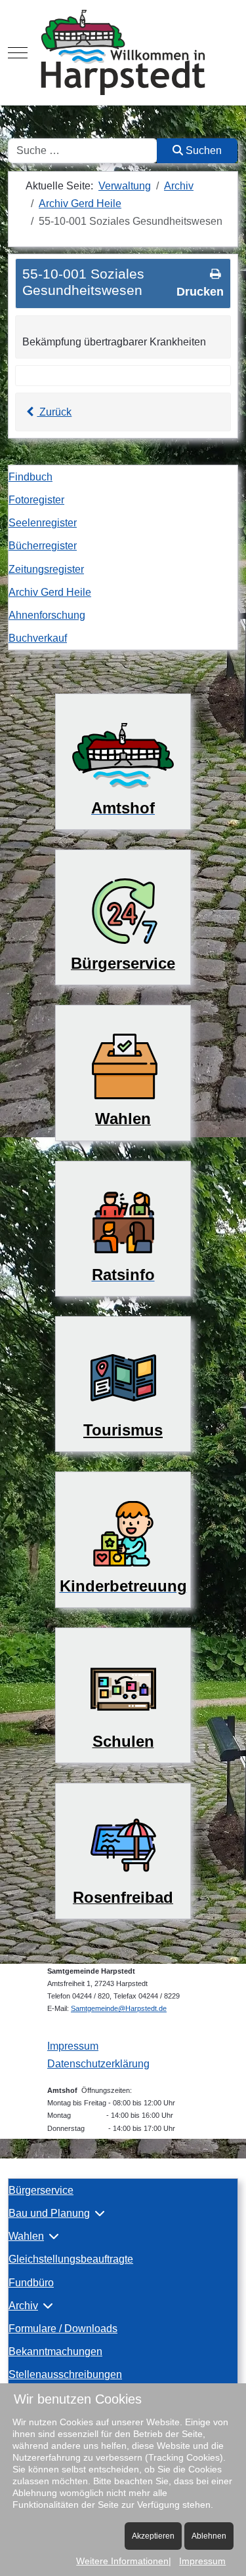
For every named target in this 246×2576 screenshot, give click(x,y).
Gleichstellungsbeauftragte (71, 2259)
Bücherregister (43, 546)
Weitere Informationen (122, 2561)
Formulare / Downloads (63, 2329)
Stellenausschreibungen (65, 2374)
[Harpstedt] (123, 52)
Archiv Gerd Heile (50, 592)
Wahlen (26, 2236)
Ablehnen (209, 2536)
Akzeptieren (153, 2536)
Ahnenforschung (47, 615)
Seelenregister (43, 523)
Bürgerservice (41, 2190)
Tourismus (123, 1430)
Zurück (54, 412)
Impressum (73, 2046)
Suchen (202, 150)
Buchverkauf (38, 638)
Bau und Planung (49, 2213)
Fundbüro (31, 2283)
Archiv (23, 2306)
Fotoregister (36, 500)
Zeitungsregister (46, 569)
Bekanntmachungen (55, 2352)
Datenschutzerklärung (98, 2064)
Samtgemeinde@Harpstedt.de (119, 2008)
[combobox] (83, 151)
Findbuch (31, 477)
